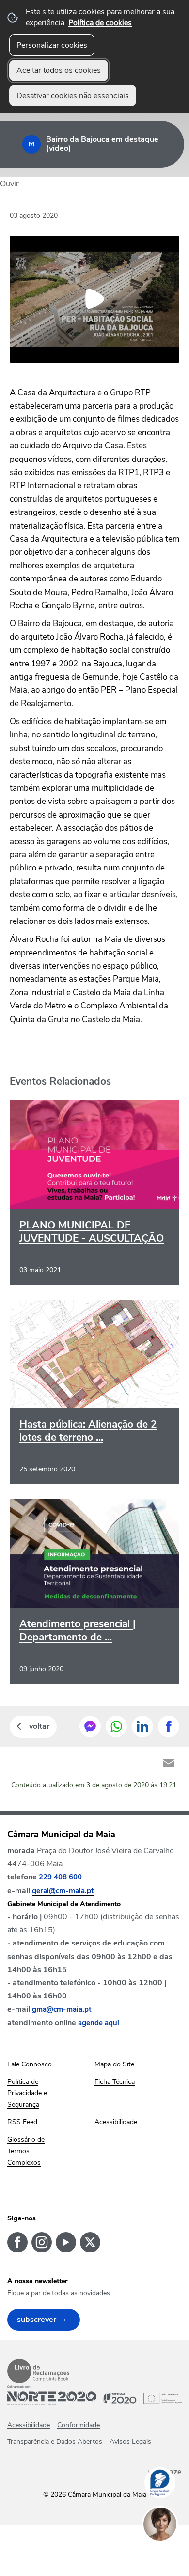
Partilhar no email (169, 1763)
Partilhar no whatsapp (116, 1726)
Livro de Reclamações (38, 2371)
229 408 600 (60, 1877)
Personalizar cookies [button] (52, 45)
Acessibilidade (29, 2425)
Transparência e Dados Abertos (55, 2442)
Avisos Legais (130, 2442)
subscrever (37, 2320)
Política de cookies (100, 23)
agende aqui (99, 2023)
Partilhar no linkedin (142, 1726)
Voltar (39, 1726)
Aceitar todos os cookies (59, 70)
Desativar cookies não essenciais (73, 96)
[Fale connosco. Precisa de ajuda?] (170, 2555)
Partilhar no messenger (90, 1726)
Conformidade (79, 2425)
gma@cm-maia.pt (62, 2009)
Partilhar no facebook (169, 1726)
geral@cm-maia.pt (63, 1891)
